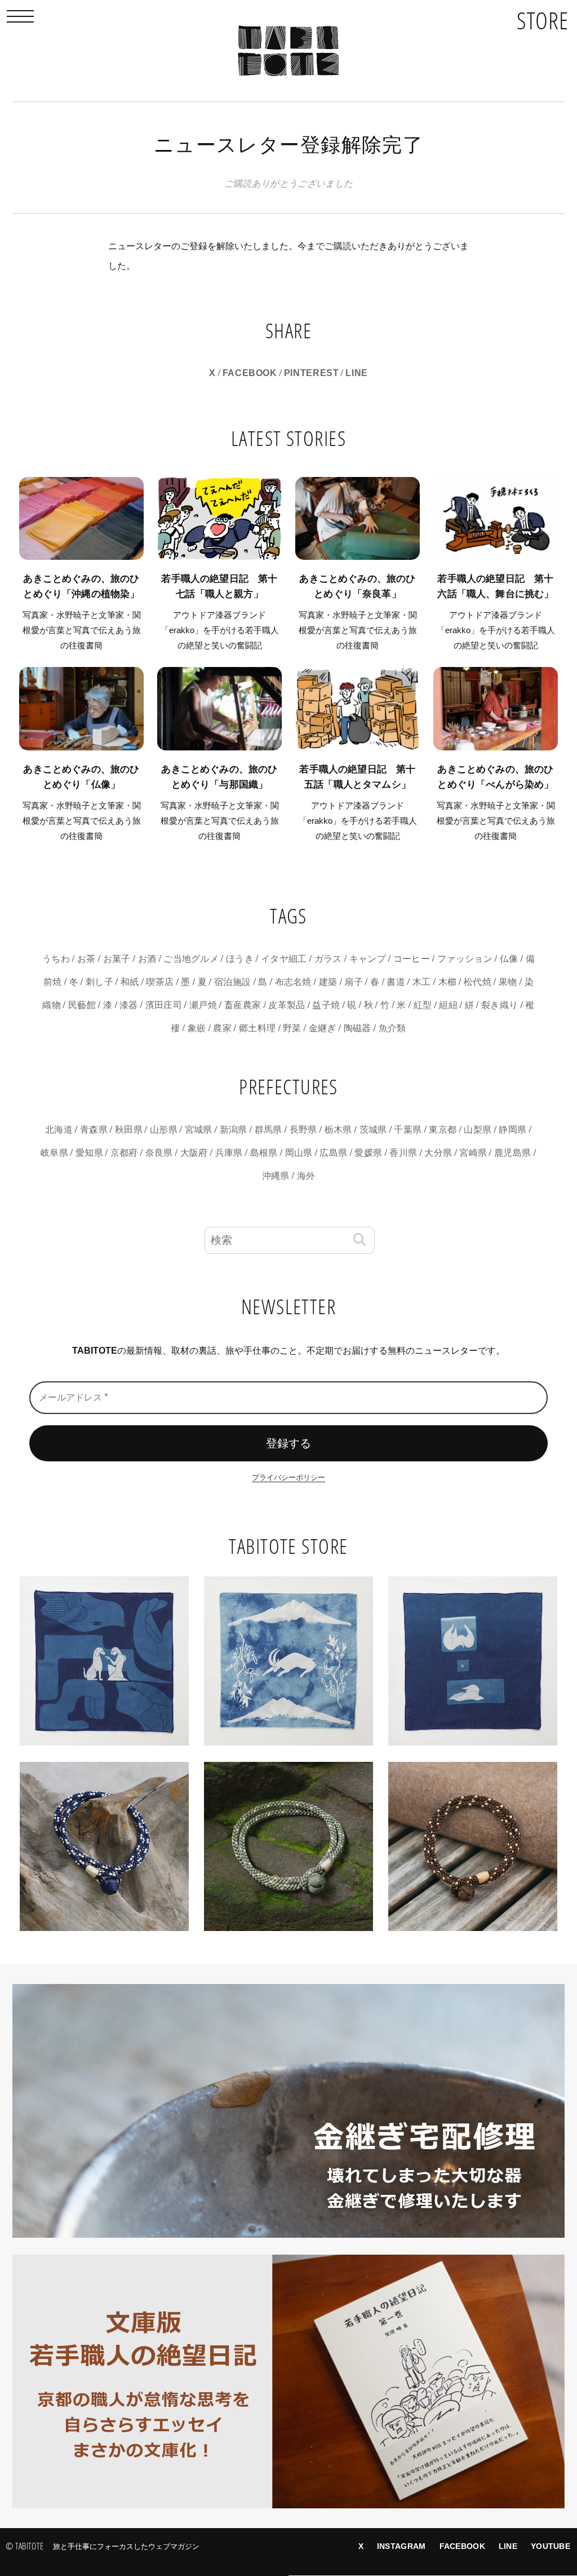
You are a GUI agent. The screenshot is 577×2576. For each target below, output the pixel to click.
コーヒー (412, 959)
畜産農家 (243, 1005)
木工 (422, 982)
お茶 (86, 959)
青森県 (94, 1130)
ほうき (240, 959)
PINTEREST (312, 373)
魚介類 (392, 1028)
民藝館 (82, 1005)
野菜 (292, 1028)
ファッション (465, 959)
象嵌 (197, 1028)
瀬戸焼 (203, 1005)
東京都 (443, 1130)
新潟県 (234, 1130)
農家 (222, 1028)
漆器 (129, 1005)
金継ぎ (323, 1028)
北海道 (59, 1130)
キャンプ (368, 959)
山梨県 (478, 1130)
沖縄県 (276, 1176)
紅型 (423, 1005)
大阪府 (194, 1153)
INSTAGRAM (401, 2546)
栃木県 (338, 1130)
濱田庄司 (164, 1005)
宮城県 (199, 1130)
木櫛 (448, 982)
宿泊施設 (232, 982)
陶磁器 (358, 1028)
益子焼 (326, 1005)
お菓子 (117, 959)
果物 (508, 982)
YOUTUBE (551, 2546)
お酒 (147, 959)
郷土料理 (257, 1028)
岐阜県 (54, 1153)
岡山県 (299, 1153)
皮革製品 (287, 1005)
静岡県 (512, 1130)
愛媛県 (368, 1153)
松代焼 (478, 982)
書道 (396, 982)
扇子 (354, 982)
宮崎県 (473, 1153)
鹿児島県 (512, 1153)
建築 (328, 982)
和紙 (130, 982)
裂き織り (500, 1005)
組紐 (448, 1005)
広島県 (333, 1153)
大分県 (438, 1153)
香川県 (403, 1153)
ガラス (328, 959)
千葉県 (408, 1130)
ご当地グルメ (191, 959)
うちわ (56, 959)
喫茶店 (160, 982)
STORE (543, 20)
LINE (357, 373)
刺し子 (99, 982)
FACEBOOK (250, 373)
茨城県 (373, 1130)
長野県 (303, 1130)
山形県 (164, 1130)
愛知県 (89, 1153)
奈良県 (159, 1153)
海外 (306, 1176)
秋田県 (129, 1130)
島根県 (264, 1153)
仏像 (509, 959)
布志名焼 (293, 982)
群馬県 (268, 1130)
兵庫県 (229, 1153)
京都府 (124, 1153)
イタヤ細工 (284, 959)
